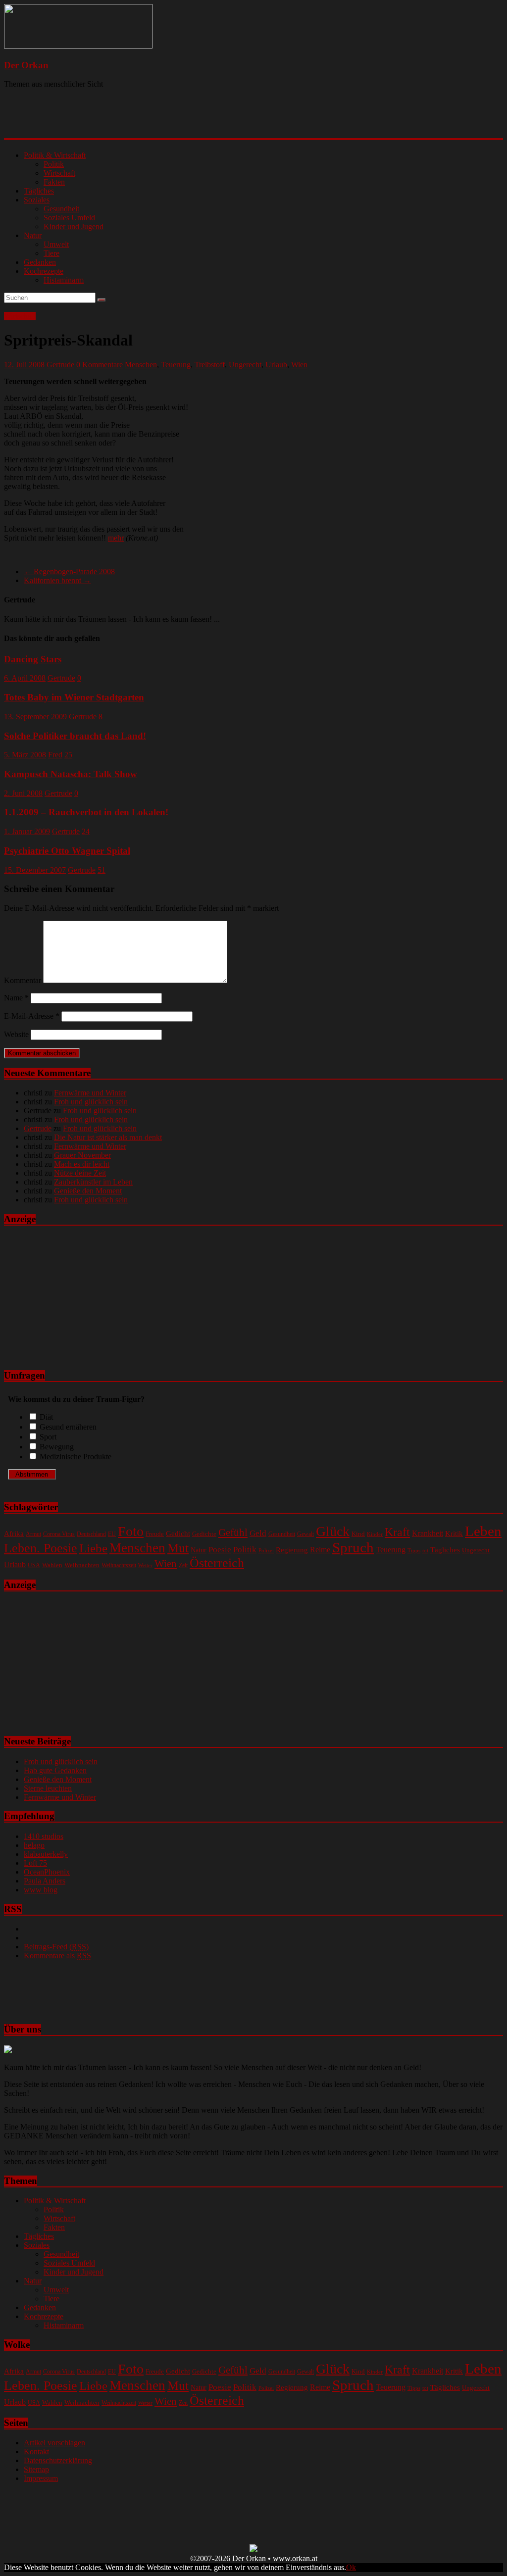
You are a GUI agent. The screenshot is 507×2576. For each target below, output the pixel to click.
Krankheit (428, 1533)
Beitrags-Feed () (56, 1947)
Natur (33, 235)
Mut (178, 1548)
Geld (258, 1533)
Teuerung (176, 365)
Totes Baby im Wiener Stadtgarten (74, 697)
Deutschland (91, 1534)
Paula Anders (45, 1881)
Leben (483, 1531)
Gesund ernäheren (68, 1427)
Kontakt (36, 2452)
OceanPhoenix (47, 1872)
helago (34, 1845)
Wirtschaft (59, 173)
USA (34, 1565)
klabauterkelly (46, 1854)
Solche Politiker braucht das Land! (75, 736)
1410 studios (44, 1836)
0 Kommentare (100, 365)
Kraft (397, 1532)
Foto (131, 1531)
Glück (333, 1531)
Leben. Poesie (41, 1548)
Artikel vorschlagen (54, 2443)
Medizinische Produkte (76, 1457)
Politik (54, 164)
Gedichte (204, 1534)
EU (112, 1534)
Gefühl (233, 1533)
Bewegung (57, 1447)
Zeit (183, 1565)
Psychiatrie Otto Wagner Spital (67, 851)
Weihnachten (82, 1565)
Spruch (353, 1547)
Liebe (93, 1548)
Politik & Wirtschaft (55, 155)
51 (101, 870)
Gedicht (178, 1533)
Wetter (145, 1565)
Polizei (266, 1551)
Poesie (220, 1549)
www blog (41, 1890)
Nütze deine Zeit (80, 1173)
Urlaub (276, 365)
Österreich (217, 1563)
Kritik (454, 1534)
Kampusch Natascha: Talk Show (71, 774)
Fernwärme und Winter (90, 1093)
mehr (116, 538)
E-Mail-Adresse (32, 1016)
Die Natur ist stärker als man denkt (108, 1137)
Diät (46, 1417)
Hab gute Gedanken (55, 1770)
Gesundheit (61, 209)
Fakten (54, 182)
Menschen (141, 365)
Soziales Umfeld (69, 218)
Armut (33, 1534)
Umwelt (56, 244)
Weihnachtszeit (119, 1565)
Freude (155, 1534)
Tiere (51, 253)
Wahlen (52, 1565)
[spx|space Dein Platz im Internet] (253, 2550)
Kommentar (23, 980)
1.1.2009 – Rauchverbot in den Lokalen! (86, 812)
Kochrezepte (44, 271)
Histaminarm (64, 280)
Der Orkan (26, 65)
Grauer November (82, 1155)
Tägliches (39, 191)
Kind (358, 1534)
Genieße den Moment (88, 1191)
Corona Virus (59, 1534)
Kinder (375, 1534)
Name (16, 998)
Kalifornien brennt (57, 580)
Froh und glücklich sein (91, 1102)
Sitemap (36, 2469)
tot (425, 1550)
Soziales (37, 200)
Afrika (14, 1534)
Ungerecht (245, 365)
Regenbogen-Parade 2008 (69, 571)
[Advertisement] (132, 121)
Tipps (414, 1550)
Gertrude (60, 365)
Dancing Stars (33, 659)
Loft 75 (35, 1863)
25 (68, 755)
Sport (48, 1437)
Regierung (292, 1550)
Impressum (41, 2478)
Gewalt (305, 1534)
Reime (320, 1550)
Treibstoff (210, 365)
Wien (299, 365)
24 (86, 831)
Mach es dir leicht (82, 1164)
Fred (55, 755)
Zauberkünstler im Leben (93, 1182)
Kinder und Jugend (74, 226)
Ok (351, 2567)
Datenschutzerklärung (58, 2460)
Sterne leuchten (48, 1788)
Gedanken (40, 262)
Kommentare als (57, 1956)
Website (16, 1034)
